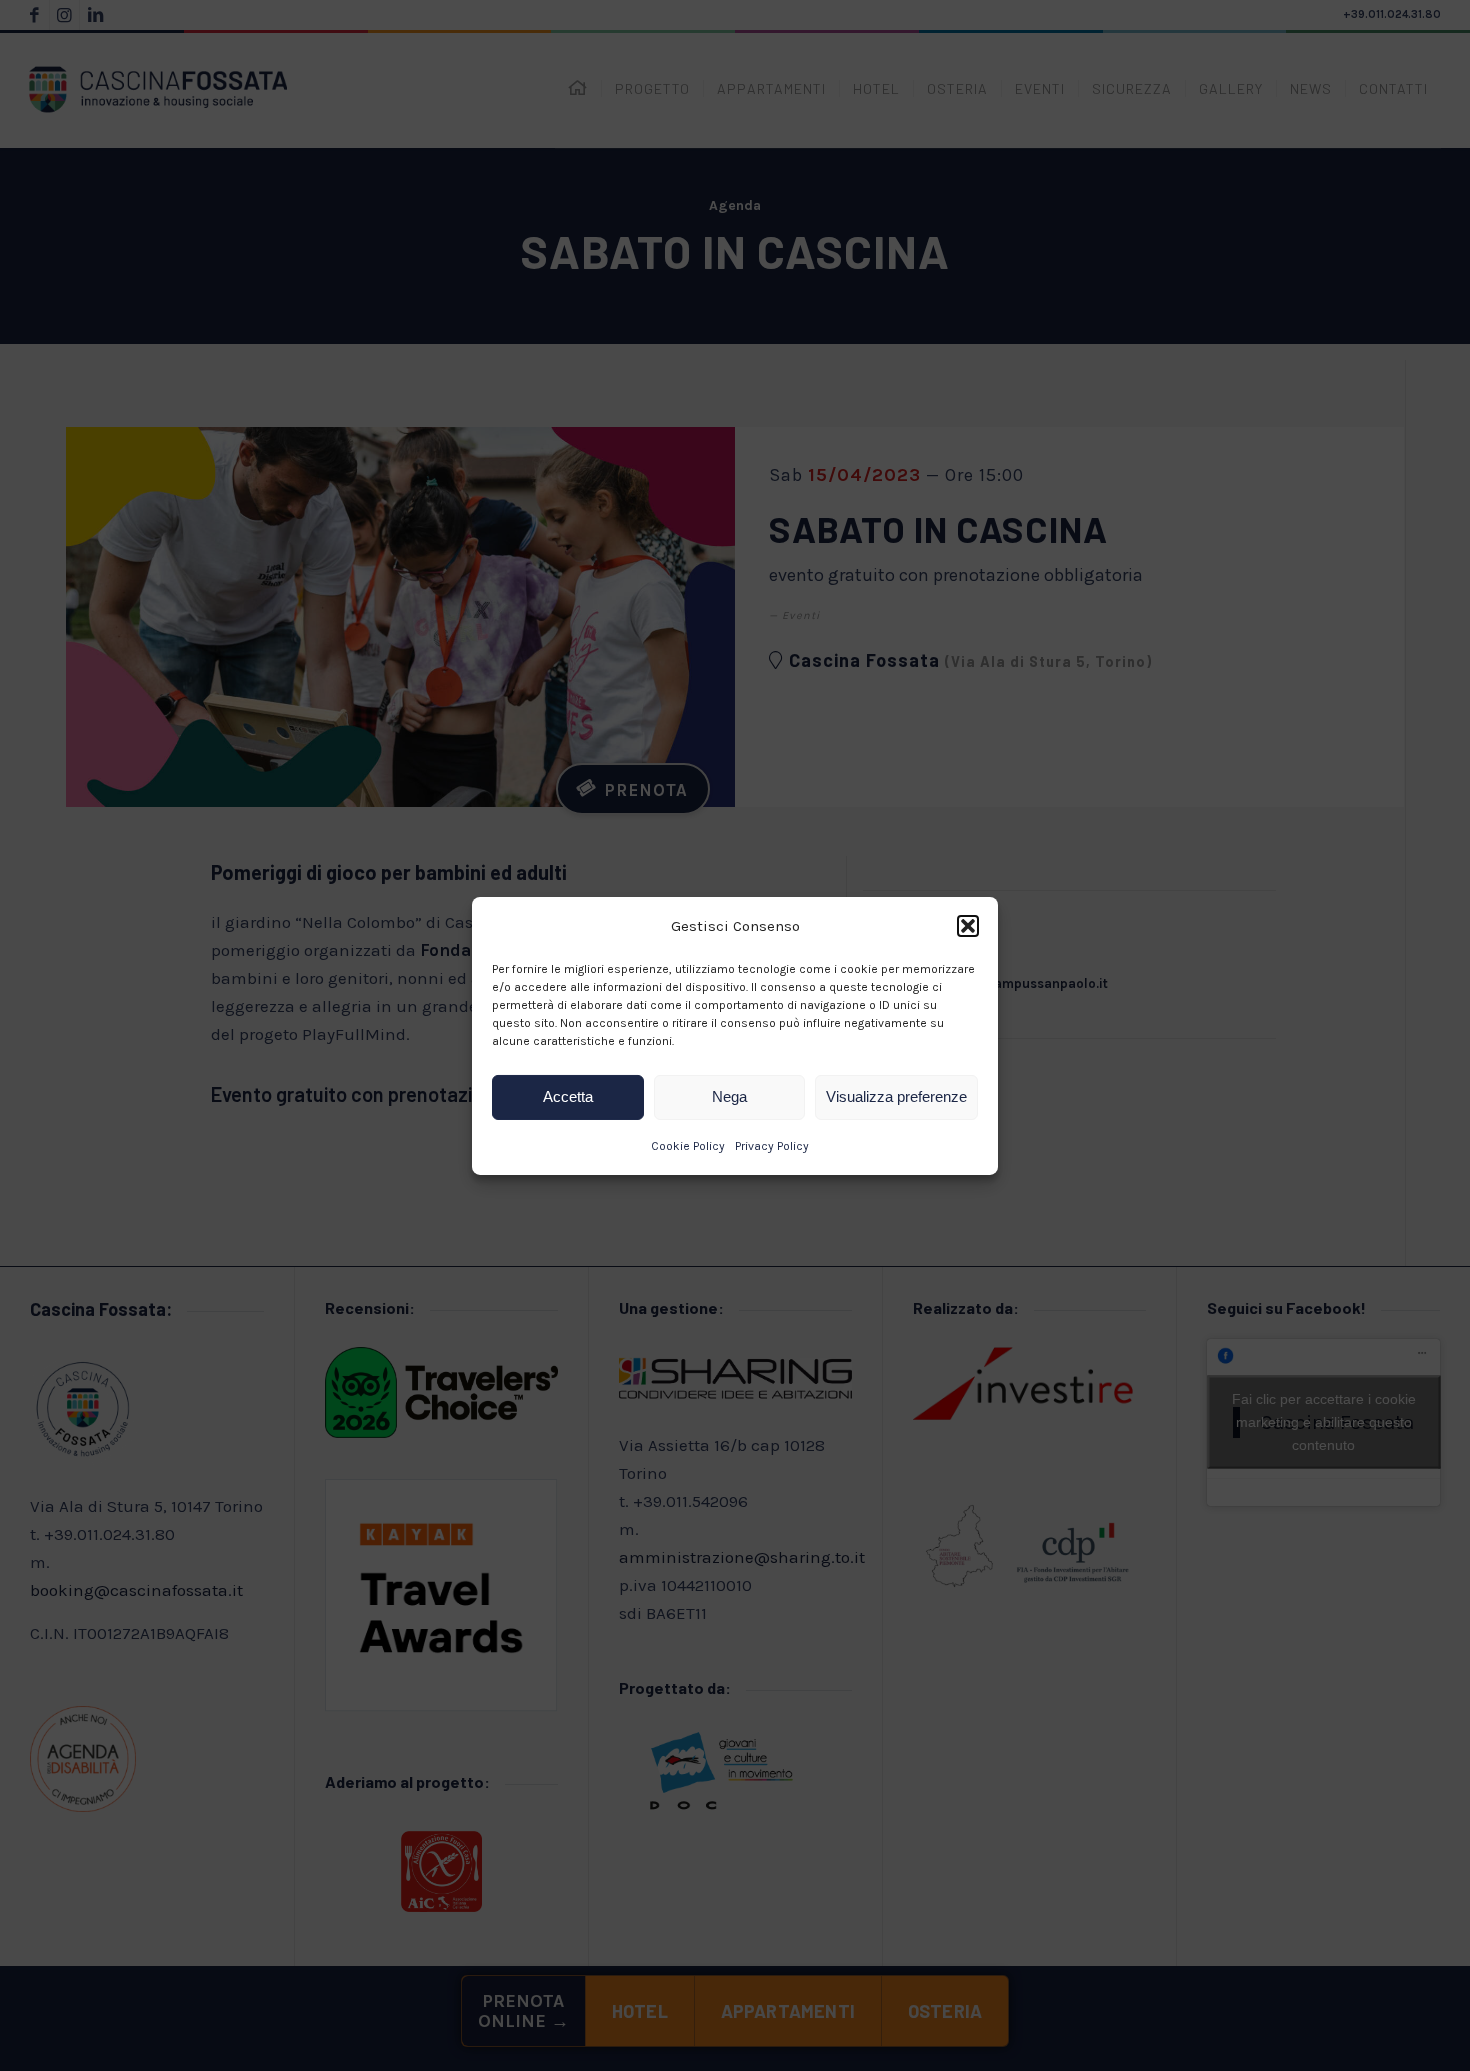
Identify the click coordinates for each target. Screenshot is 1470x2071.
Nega (729, 1096)
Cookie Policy (688, 1146)
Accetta (568, 1096)
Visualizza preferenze (896, 1096)
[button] (968, 925)
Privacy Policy (772, 1146)
